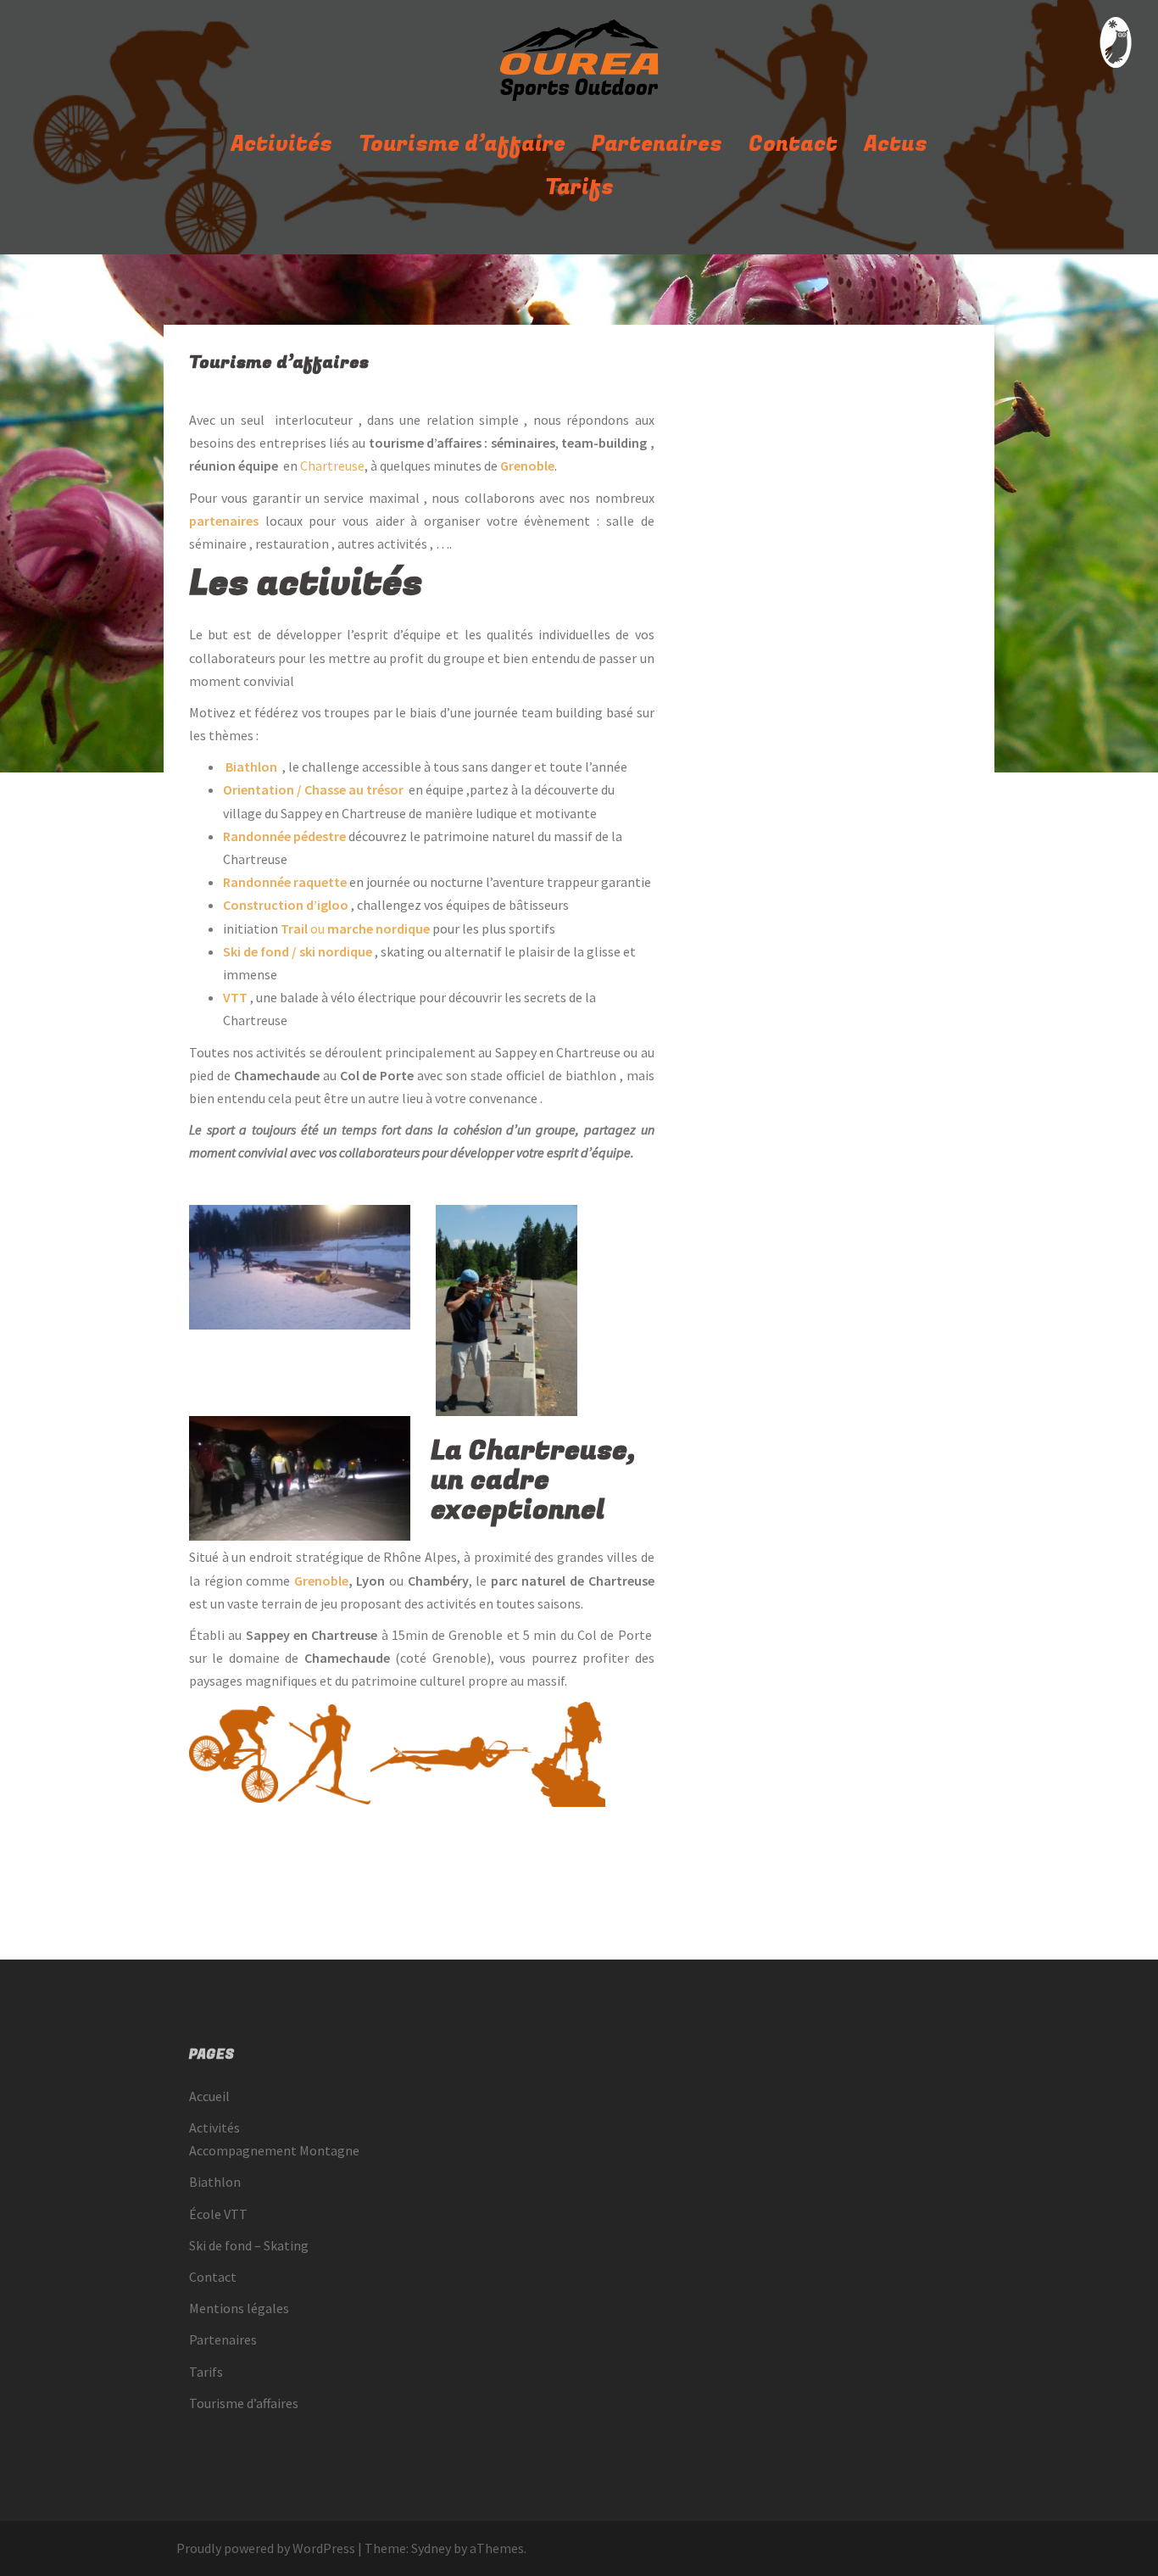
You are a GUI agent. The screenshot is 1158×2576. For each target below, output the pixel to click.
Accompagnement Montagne (274, 2150)
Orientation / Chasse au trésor (313, 789)
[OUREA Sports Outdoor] (579, 64)
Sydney (431, 2548)
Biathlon (215, 2182)
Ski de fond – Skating (249, 2245)
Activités (281, 145)
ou (355, 928)
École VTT (218, 2214)
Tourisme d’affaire (462, 145)
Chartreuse (332, 466)
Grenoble (321, 1581)
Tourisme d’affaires (244, 2403)
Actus (896, 145)
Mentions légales (239, 2308)
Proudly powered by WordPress (266, 2548)
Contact (793, 145)
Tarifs (579, 188)
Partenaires (657, 145)
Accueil (209, 2096)
